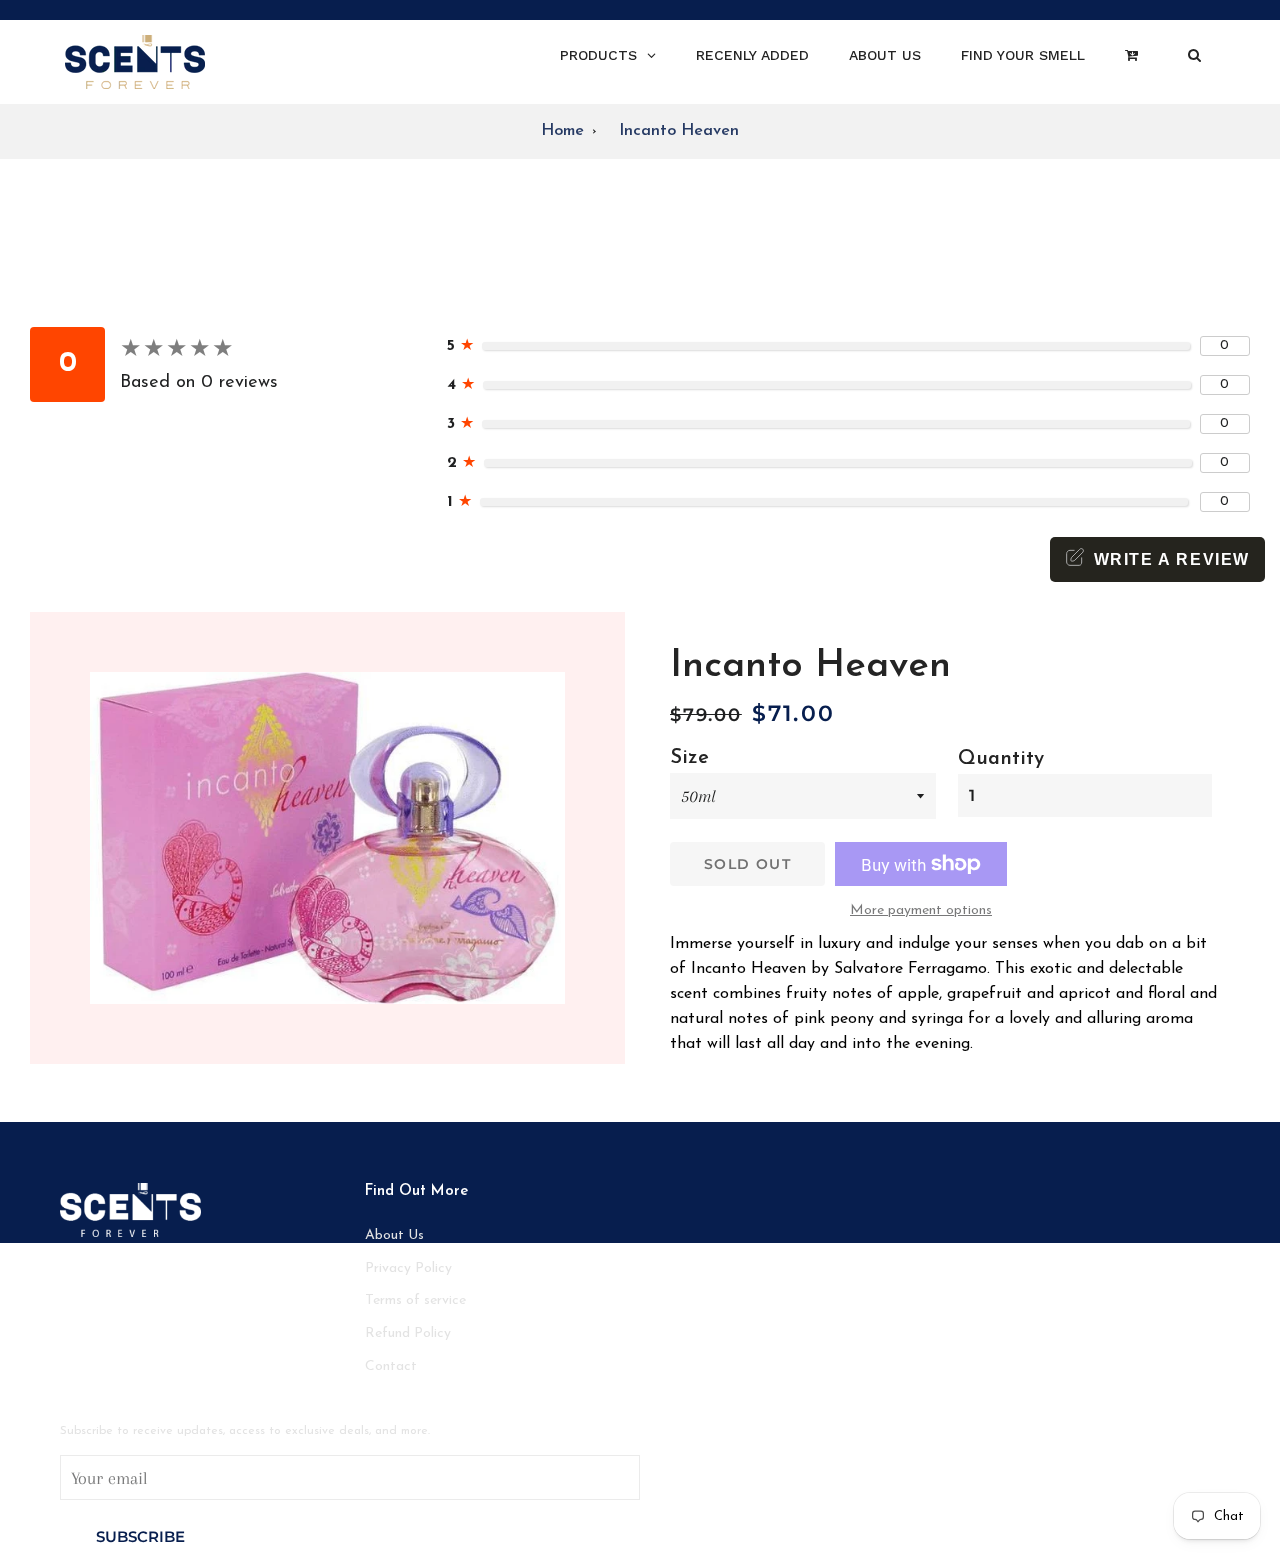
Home (562, 131)
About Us (394, 1235)
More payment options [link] (921, 910)
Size (689, 758)
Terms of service (415, 1300)
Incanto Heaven (679, 131)
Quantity (1001, 759)
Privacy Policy (408, 1268)
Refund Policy (408, 1333)
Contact (391, 1366)
